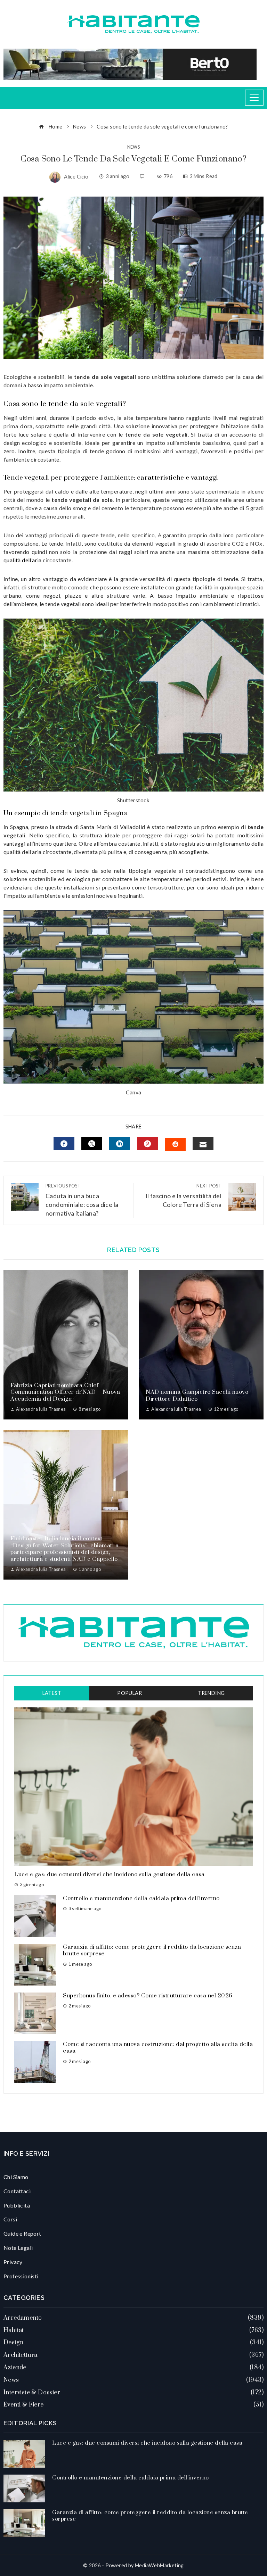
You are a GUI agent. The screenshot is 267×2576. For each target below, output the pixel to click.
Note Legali (18, 2248)
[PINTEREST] (147, 1144)
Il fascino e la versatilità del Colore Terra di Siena (184, 1196)
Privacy (13, 2262)
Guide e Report (22, 2233)
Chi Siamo (16, 2177)
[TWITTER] (92, 1144)
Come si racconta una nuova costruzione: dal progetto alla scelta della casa (158, 2048)
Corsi (10, 2219)
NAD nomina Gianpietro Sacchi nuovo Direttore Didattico (197, 1395)
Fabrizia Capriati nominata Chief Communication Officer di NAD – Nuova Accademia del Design (65, 1392)
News (134, 147)
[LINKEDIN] (120, 1144)
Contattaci (17, 2191)
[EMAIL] (203, 1144)
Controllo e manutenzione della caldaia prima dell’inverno (141, 1898)
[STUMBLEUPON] (175, 1144)
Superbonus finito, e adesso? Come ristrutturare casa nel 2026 (148, 1996)
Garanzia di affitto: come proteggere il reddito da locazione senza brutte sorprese (152, 1950)
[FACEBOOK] (64, 1144)
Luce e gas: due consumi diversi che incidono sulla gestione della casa (109, 1874)
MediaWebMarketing (159, 2565)
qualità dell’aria (23, 560)
